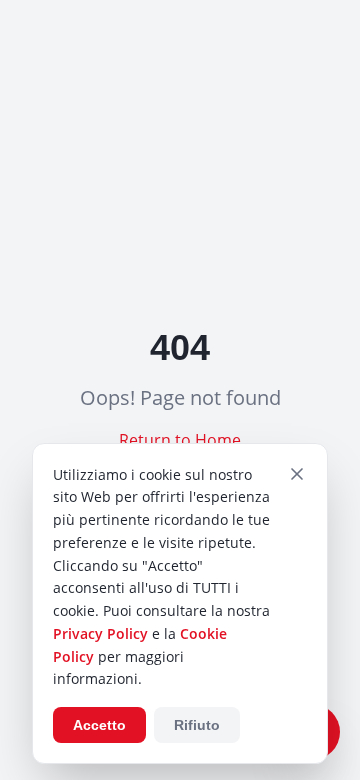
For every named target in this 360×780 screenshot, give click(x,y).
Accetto (99, 725)
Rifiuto (197, 725)
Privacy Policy (100, 633)
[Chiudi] (297, 474)
